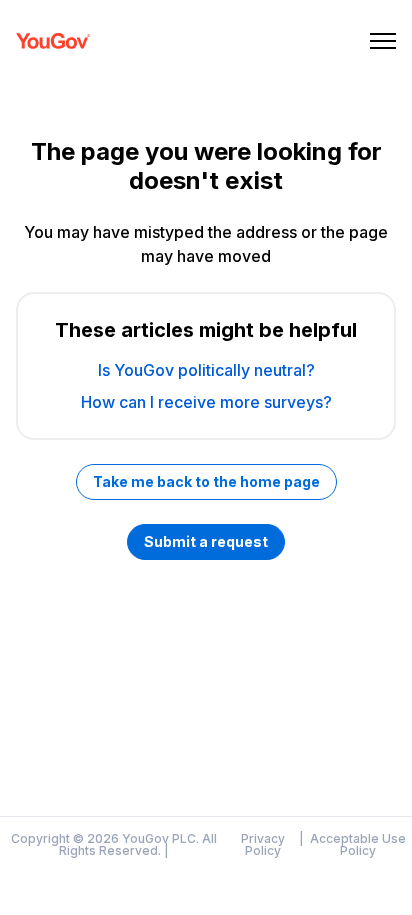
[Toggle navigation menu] (383, 41)
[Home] (53, 41)
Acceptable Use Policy (358, 845)
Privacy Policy (263, 845)
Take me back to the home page (206, 481)
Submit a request (206, 541)
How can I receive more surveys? (206, 402)
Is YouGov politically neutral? (206, 370)
